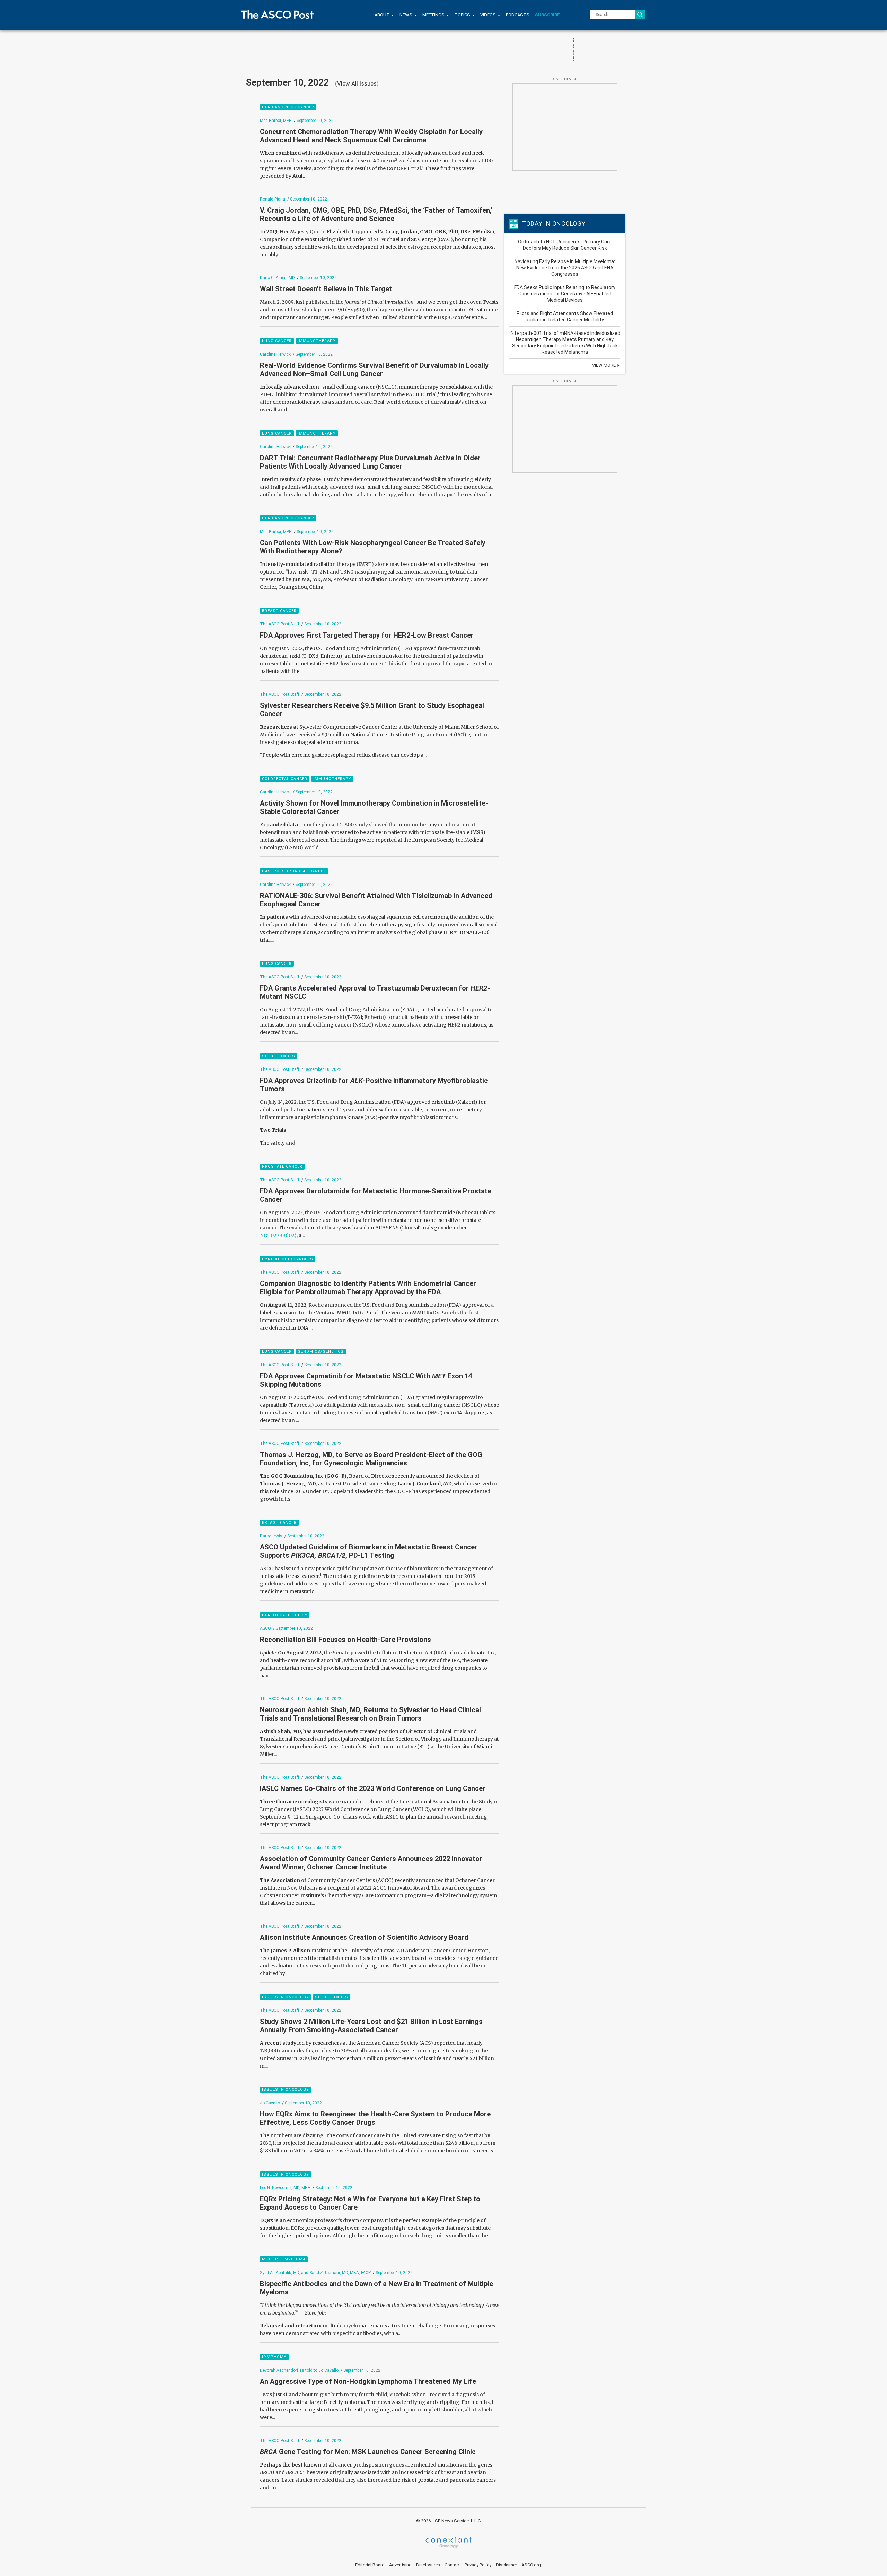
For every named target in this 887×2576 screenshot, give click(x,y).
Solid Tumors (279, 1056)
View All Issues (357, 83)
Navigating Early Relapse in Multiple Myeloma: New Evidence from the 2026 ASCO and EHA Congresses (565, 268)
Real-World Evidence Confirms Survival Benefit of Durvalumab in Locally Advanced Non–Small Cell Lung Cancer (374, 370)
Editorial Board (370, 2565)
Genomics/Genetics (321, 1352)
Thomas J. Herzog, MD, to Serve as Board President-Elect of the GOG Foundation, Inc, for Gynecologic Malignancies (371, 1459)
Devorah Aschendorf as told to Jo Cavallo (299, 2370)
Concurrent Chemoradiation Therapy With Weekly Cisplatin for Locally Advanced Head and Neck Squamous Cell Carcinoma (371, 136)
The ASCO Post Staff (280, 624)
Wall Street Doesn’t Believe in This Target (326, 289)
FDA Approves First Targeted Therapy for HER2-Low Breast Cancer (367, 635)
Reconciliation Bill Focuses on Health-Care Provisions (345, 1640)
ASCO (265, 1628)
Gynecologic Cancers (288, 1259)
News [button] (406, 15)
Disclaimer (506, 2565)
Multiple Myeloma (284, 2259)
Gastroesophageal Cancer (294, 871)
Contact (452, 2565)
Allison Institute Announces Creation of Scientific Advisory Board (364, 1937)
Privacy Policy (478, 2565)
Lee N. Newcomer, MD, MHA (285, 2188)
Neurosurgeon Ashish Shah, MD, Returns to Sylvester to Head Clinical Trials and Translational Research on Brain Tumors (370, 1714)
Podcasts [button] (518, 15)
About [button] (383, 15)
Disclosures (428, 2565)
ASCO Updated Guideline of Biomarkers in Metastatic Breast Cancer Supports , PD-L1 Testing (369, 1551)
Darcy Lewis (272, 1536)
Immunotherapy (317, 341)
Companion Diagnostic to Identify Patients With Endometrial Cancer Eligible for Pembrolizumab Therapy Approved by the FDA (368, 1288)
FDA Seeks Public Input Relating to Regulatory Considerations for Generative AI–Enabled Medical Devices (565, 294)
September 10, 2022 (315, 121)
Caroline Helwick (275, 354)
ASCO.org (531, 2565)
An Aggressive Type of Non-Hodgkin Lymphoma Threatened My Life (368, 2381)
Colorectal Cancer (285, 779)
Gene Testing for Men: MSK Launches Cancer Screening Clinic (368, 2452)
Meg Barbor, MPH (276, 121)
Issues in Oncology (286, 1997)
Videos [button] (489, 15)
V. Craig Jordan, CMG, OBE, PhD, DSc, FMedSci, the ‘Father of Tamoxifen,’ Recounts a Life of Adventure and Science (376, 214)
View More (604, 365)
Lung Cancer (277, 341)
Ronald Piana (273, 199)
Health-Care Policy (285, 1615)
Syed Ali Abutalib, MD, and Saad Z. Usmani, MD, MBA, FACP (315, 2273)
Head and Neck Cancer (288, 107)
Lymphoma (274, 2357)
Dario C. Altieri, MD (277, 278)
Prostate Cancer (282, 1167)
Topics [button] (463, 15)
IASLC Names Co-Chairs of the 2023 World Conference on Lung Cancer (373, 1788)
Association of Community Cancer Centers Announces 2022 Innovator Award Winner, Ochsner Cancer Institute (371, 1863)
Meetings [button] (434, 15)
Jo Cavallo (270, 2103)
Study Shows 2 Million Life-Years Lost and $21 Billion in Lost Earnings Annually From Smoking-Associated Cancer (371, 2026)
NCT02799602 (277, 1235)
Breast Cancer (279, 611)
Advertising (400, 2565)
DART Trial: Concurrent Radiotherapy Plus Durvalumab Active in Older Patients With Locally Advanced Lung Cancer (370, 462)
